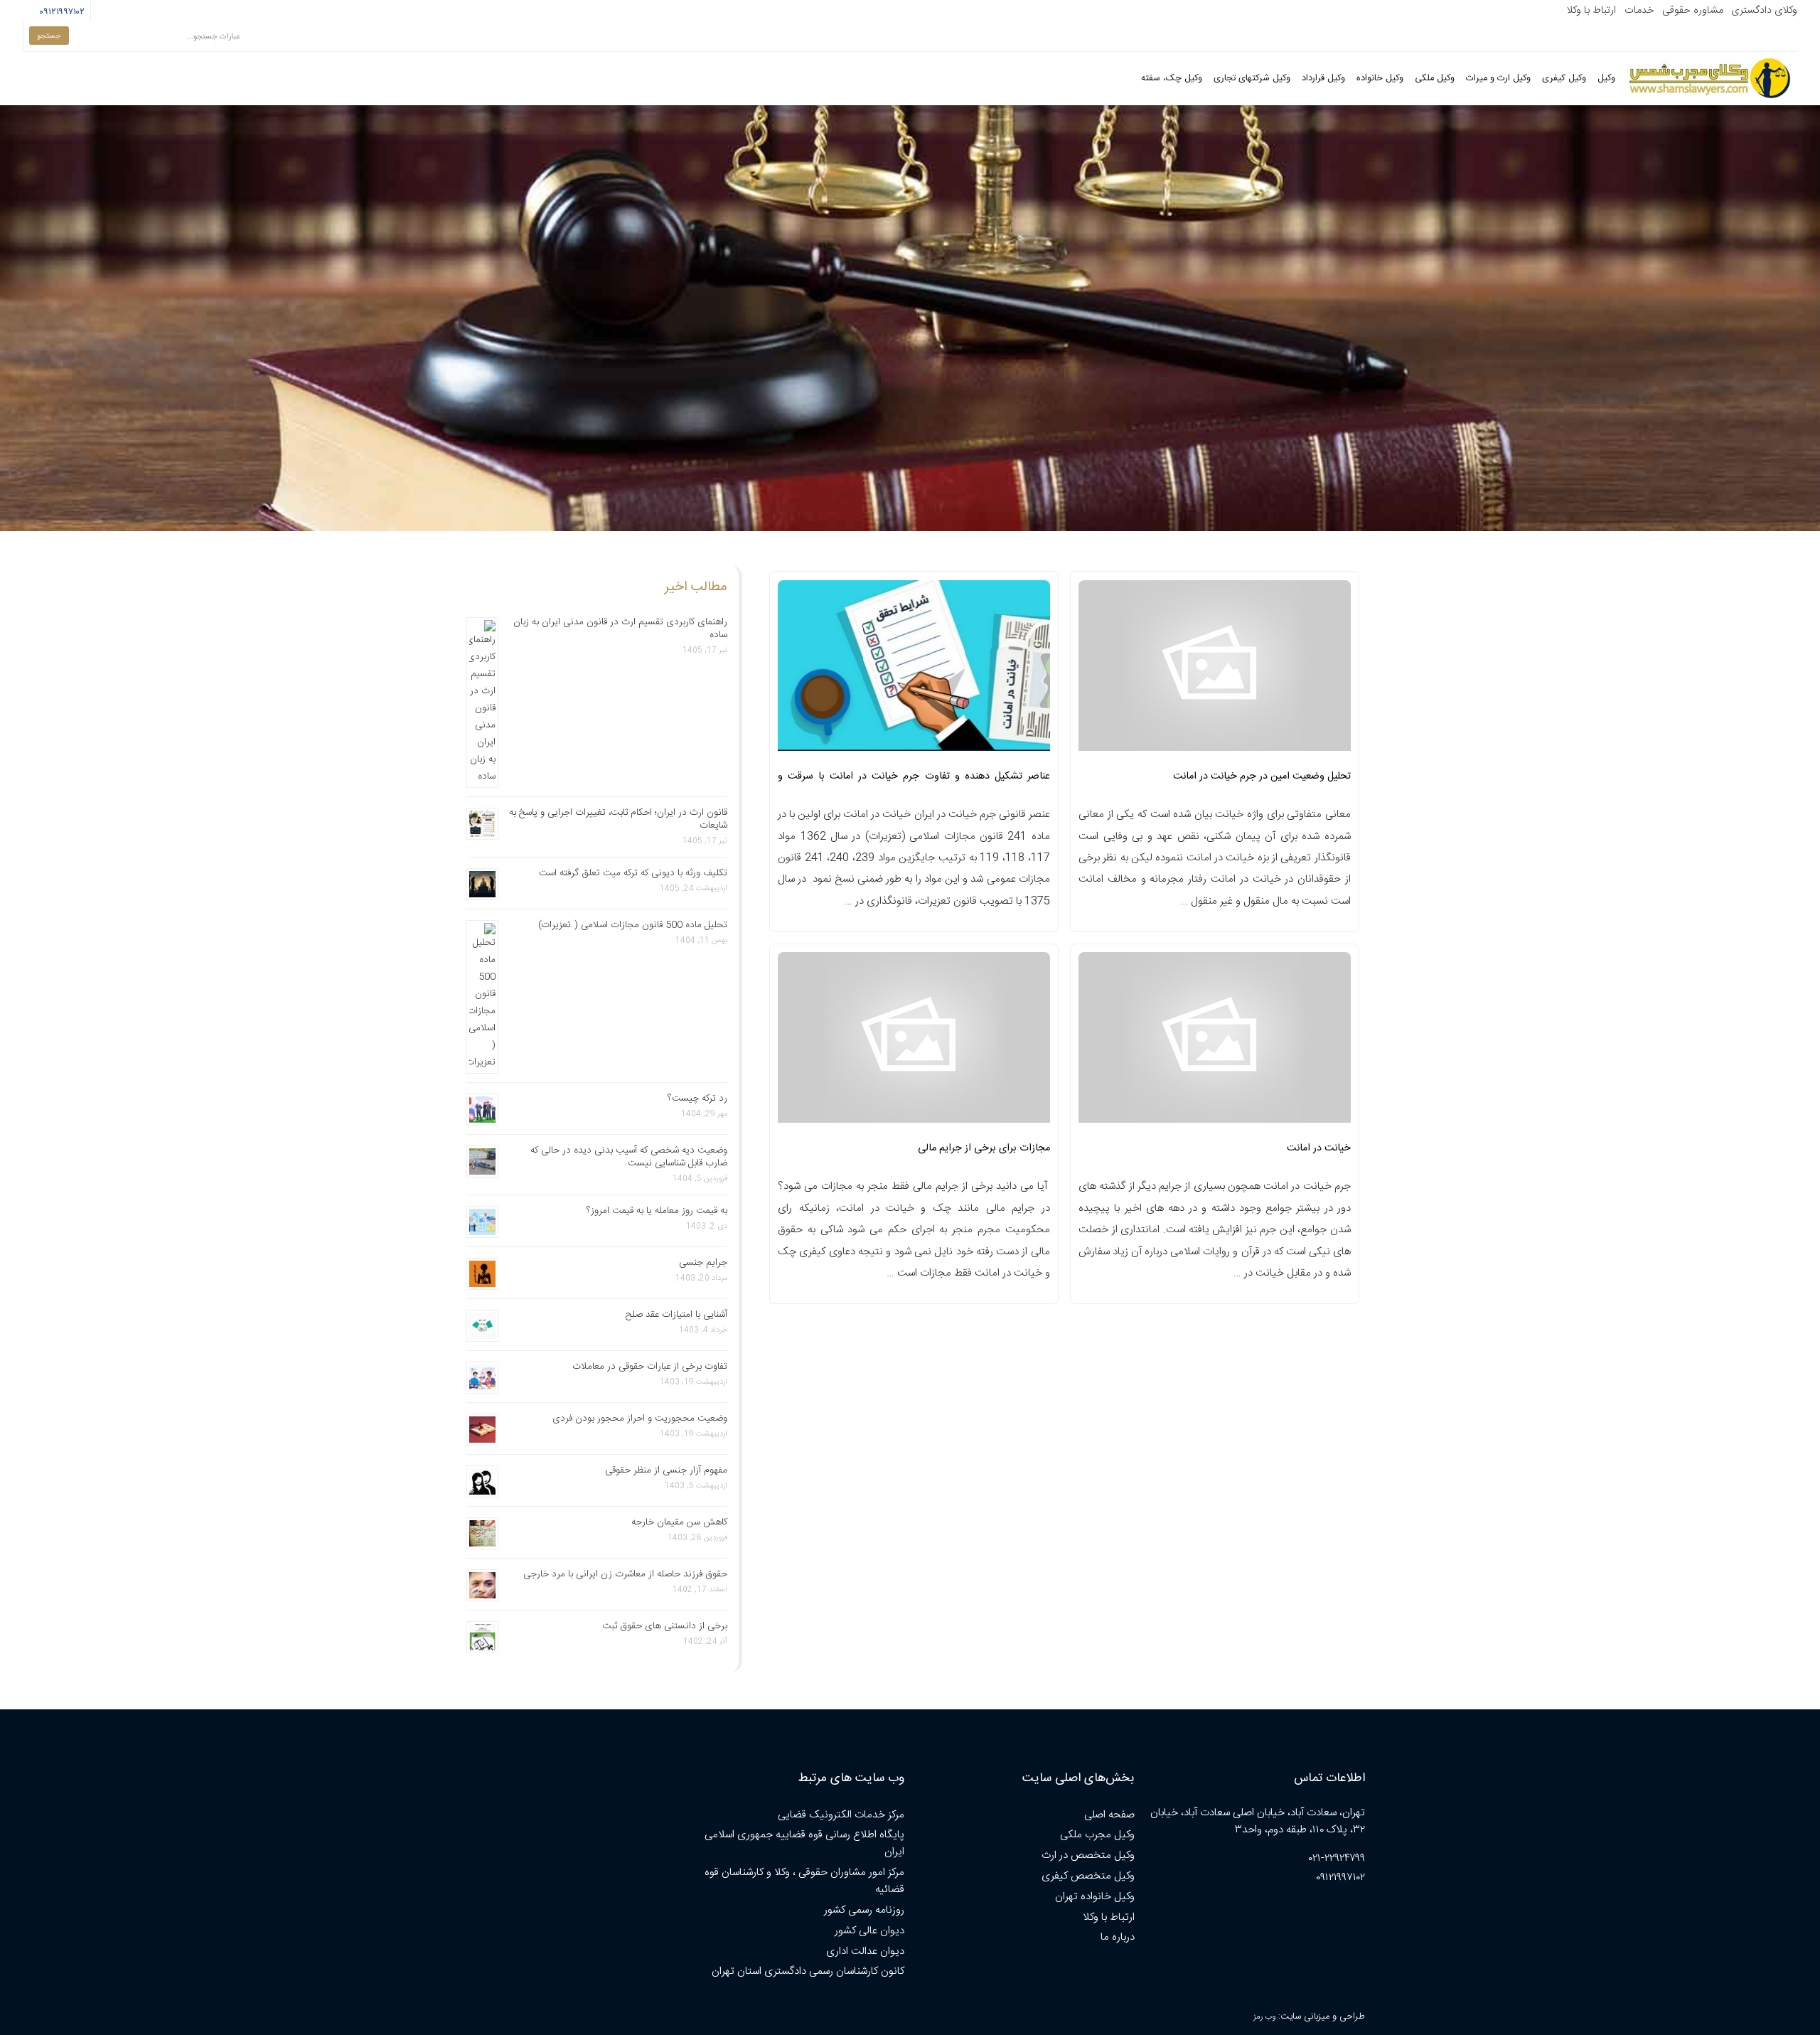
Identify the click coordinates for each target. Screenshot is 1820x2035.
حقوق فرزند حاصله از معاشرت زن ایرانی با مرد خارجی (625, 1574)
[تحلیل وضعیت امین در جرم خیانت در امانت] (1215, 670)
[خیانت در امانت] (1215, 1042)
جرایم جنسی (703, 1263)
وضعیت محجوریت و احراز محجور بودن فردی (640, 1419)
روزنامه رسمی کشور (864, 1910)
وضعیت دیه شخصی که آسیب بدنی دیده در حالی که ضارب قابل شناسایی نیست (629, 1157)
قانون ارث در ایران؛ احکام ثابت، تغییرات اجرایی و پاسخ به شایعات (618, 819)
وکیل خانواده (1380, 79)
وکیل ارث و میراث (1498, 79)
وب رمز (1264, 2017)
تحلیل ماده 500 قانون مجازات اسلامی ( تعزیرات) (633, 925)
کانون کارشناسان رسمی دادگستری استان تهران (808, 1971)
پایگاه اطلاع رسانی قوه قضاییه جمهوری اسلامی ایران (804, 1843)
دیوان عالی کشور (869, 1931)
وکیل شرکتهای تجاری (1252, 79)
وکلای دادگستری (1764, 11)
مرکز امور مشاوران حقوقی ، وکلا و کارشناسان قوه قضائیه (804, 1881)
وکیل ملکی (1435, 79)
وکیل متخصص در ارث (1088, 1855)
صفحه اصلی (1109, 1815)
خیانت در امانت (1319, 1148)
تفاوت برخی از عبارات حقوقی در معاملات (650, 1367)
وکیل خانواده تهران (1095, 1897)
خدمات (1639, 11)
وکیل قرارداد (1323, 79)
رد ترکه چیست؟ (697, 1099)
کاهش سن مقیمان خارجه (679, 1522)
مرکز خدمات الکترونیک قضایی (841, 1815)
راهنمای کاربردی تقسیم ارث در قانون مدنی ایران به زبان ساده (620, 629)
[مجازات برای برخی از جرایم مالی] (914, 1042)
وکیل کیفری (1564, 79)
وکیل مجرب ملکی (1097, 1835)
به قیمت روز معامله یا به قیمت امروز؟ (657, 1211)
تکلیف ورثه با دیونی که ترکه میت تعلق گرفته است (633, 873)
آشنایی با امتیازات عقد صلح (676, 1315)
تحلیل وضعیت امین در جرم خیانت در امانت (1262, 776)
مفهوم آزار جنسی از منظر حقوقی (666, 1470)
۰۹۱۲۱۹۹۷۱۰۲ (60, 12)
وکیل (1606, 79)
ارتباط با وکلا (1591, 11)
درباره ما (1118, 1937)
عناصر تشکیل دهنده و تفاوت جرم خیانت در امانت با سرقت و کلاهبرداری (914, 781)
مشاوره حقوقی (1693, 11)
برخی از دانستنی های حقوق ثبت (665, 1626)
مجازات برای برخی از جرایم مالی (984, 1148)
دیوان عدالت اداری (865, 1951)
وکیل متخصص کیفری (1088, 1876)
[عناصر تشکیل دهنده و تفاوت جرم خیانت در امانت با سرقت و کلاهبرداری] (914, 670)
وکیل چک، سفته (1172, 79)
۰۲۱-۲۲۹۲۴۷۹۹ (1337, 1858)
